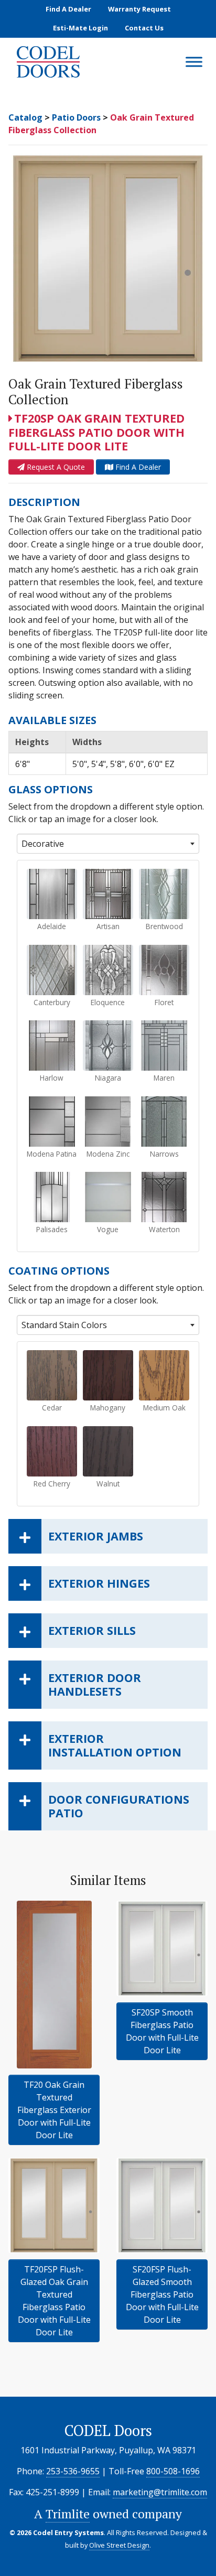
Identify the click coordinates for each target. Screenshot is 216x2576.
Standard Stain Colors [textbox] (64, 1325)
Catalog (25, 117)
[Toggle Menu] (194, 62)
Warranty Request (139, 9)
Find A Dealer (68, 9)
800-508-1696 (173, 2471)
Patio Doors (76, 117)
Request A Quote (55, 467)
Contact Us (144, 28)
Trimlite (68, 2514)
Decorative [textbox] (43, 844)
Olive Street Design (119, 2545)
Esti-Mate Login (80, 28)
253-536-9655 (73, 2471)
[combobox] (108, 844)
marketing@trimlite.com (160, 2492)
